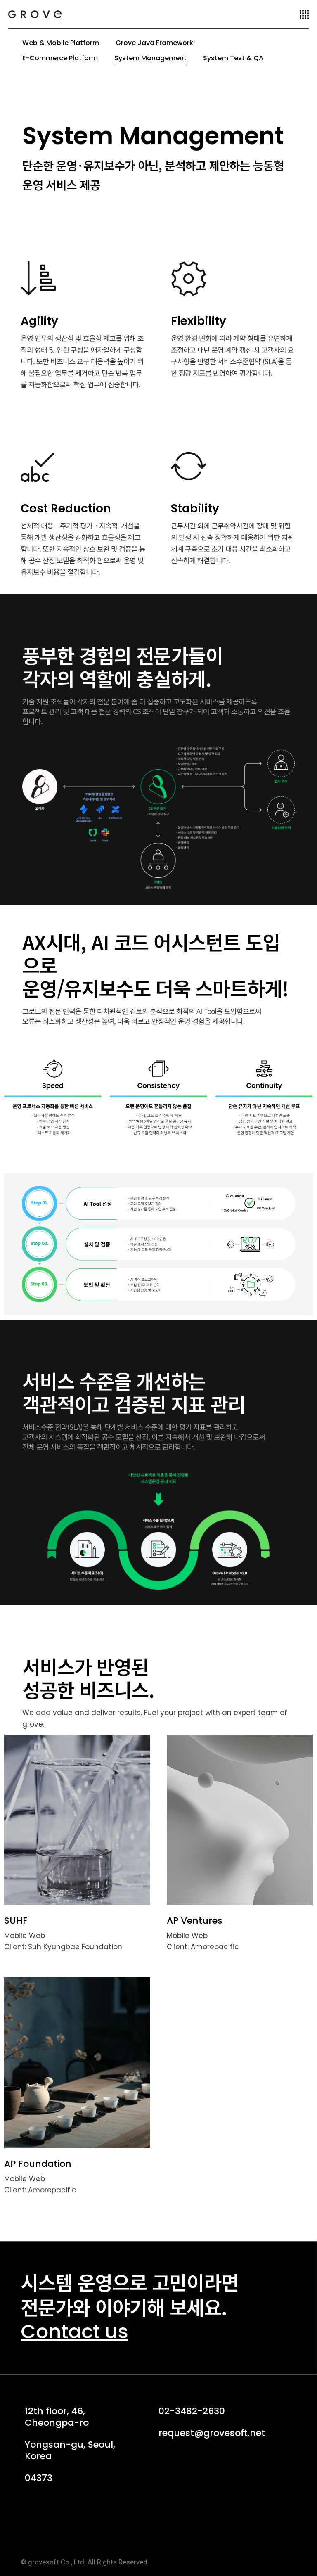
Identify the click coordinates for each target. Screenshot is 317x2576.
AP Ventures (195, 1921)
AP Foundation (38, 2164)
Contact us (75, 2331)
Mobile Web (25, 1936)
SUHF (16, 1921)
